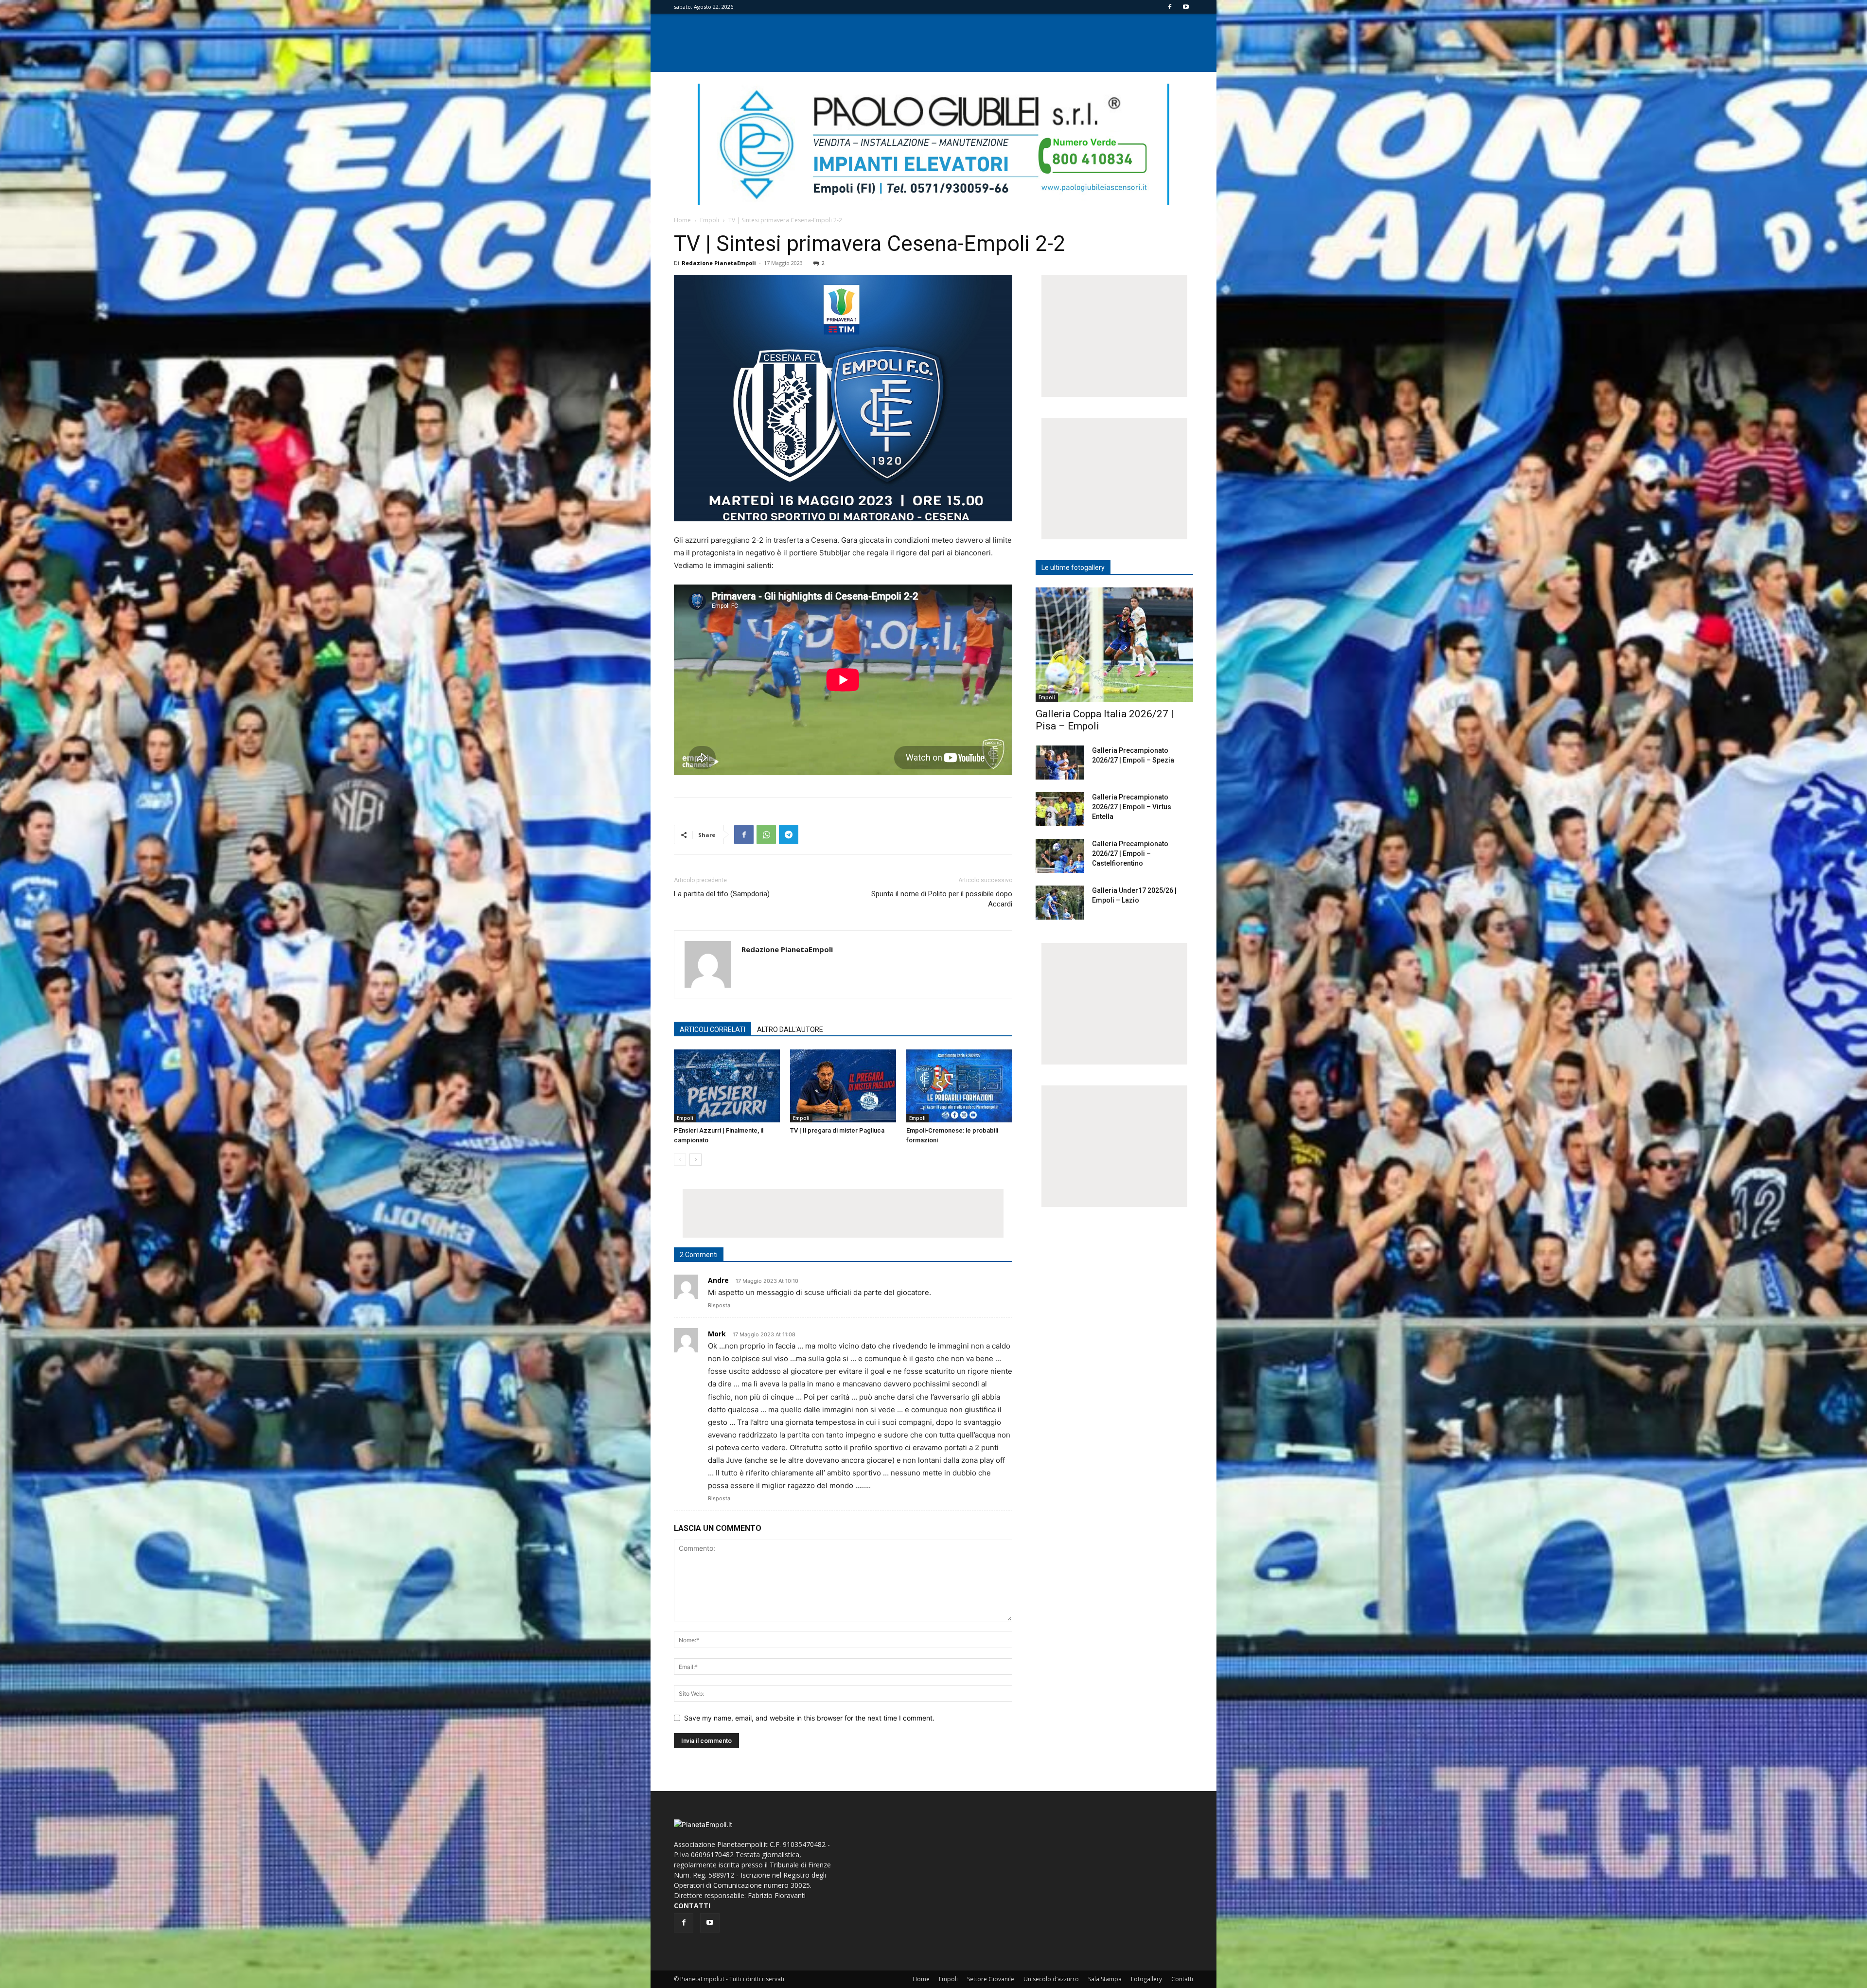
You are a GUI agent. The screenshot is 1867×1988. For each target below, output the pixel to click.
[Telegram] (789, 834)
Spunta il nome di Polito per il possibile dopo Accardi (942, 899)
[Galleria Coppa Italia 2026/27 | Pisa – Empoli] (1114, 645)
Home (682, 220)
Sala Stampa (1105, 1979)
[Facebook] (1170, 7)
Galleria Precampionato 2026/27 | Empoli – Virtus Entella (1132, 807)
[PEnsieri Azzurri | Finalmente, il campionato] (727, 1086)
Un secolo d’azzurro (1051, 1979)
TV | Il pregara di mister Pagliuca (837, 1130)
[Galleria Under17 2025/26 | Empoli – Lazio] (1060, 903)
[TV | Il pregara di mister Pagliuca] (843, 1086)
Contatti (1182, 1979)
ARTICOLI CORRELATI (713, 1029)
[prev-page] (680, 1160)
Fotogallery (1146, 1979)
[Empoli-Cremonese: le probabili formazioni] (959, 1086)
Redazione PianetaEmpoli (719, 263)
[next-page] (696, 1160)
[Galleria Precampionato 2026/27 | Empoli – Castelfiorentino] (1060, 856)
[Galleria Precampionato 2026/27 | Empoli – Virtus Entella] (1060, 809)
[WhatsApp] (766, 834)
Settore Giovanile (991, 1979)
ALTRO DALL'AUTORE (790, 1029)
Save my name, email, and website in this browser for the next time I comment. (809, 1718)
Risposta (719, 1305)
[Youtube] (1186, 7)
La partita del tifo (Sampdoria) (722, 894)
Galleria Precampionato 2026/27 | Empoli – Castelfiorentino (1130, 853)
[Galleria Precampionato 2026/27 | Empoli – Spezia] (1060, 763)
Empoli (710, 220)
